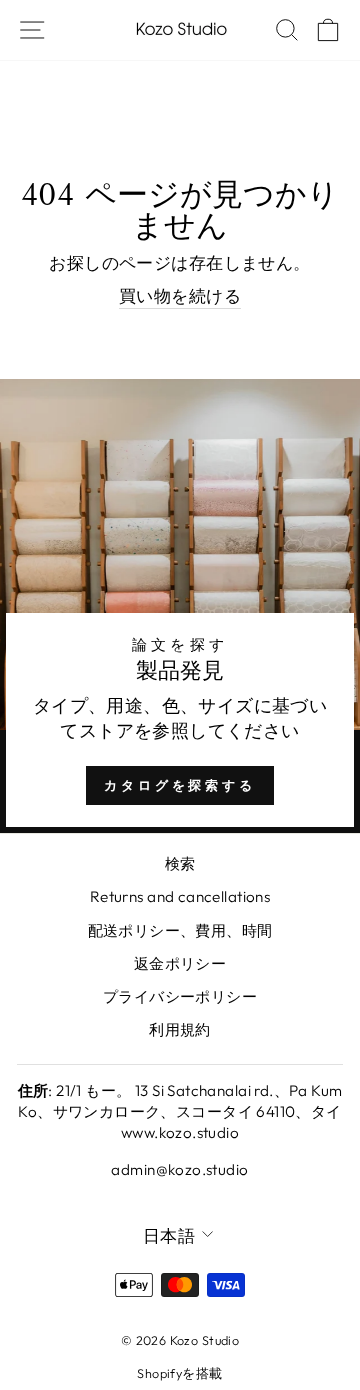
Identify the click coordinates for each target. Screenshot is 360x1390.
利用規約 (180, 1029)
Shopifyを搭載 (179, 1373)
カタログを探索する (180, 785)
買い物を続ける (180, 295)
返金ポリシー (180, 963)
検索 (180, 863)
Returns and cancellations (180, 896)
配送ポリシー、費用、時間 (180, 930)
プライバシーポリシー (180, 996)
